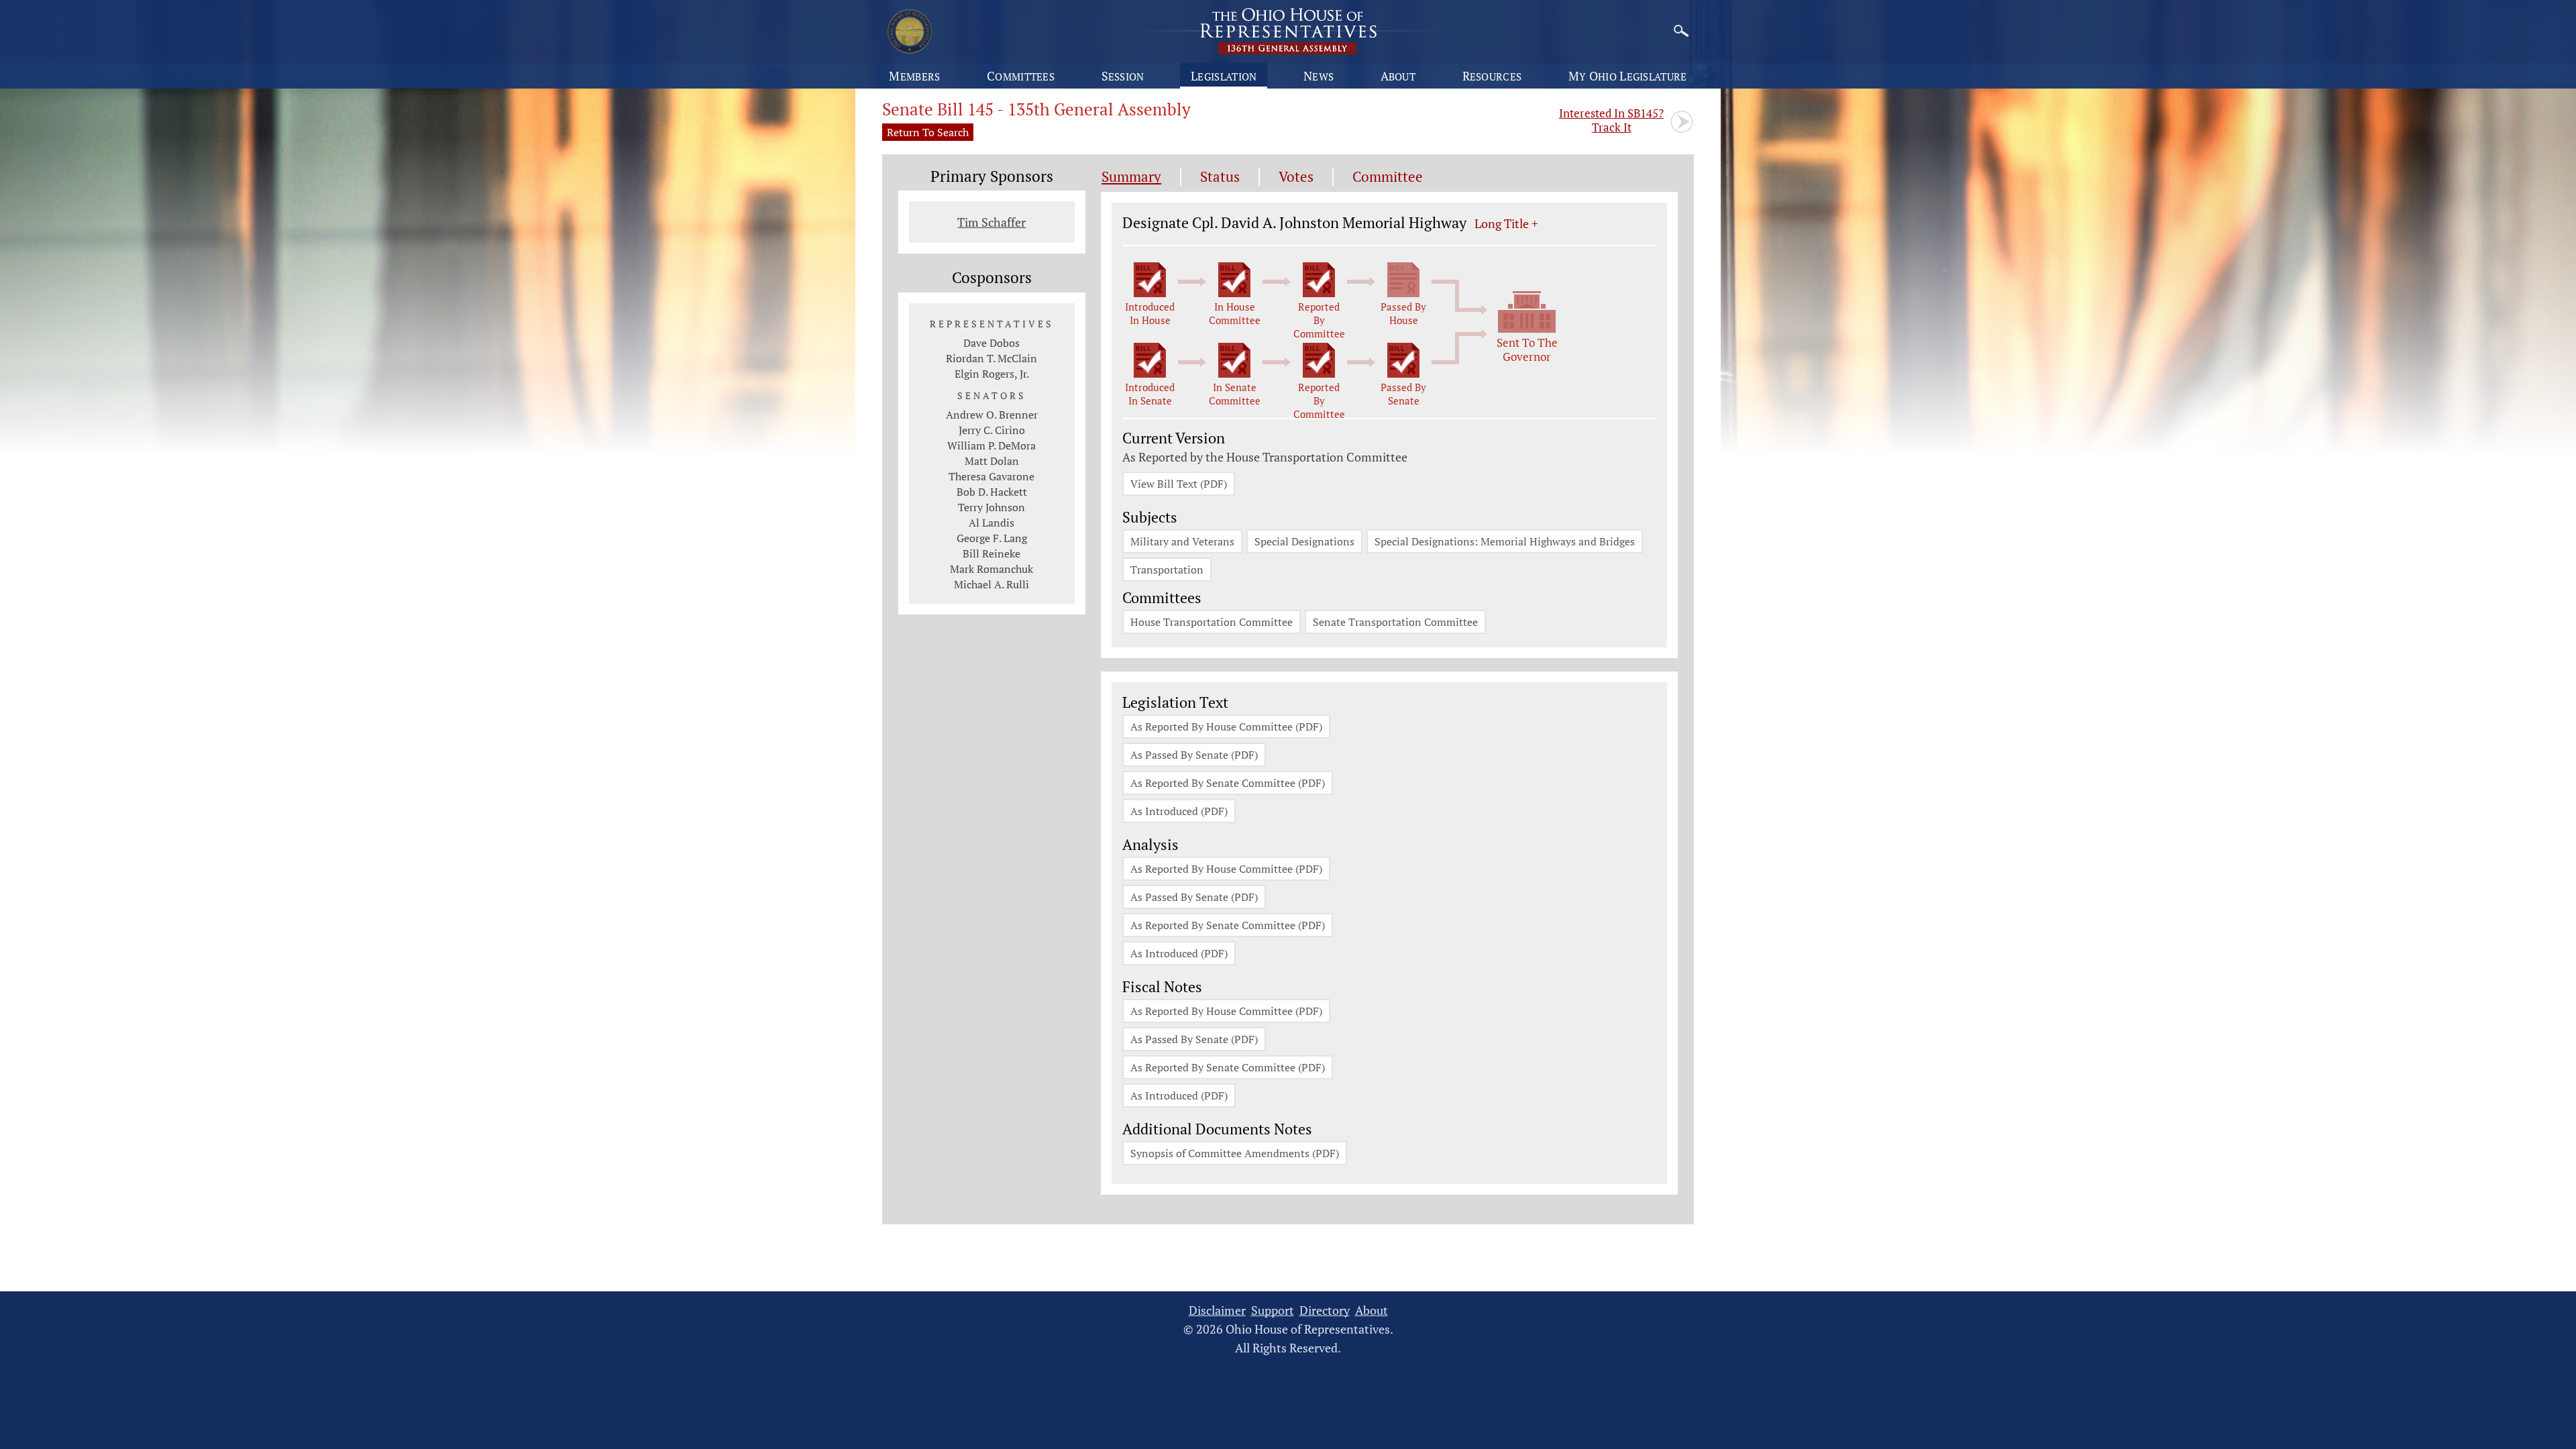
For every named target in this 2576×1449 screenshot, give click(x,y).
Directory (1325, 1310)
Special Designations (1304, 541)
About (1398, 76)
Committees (1021, 76)
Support (1273, 1310)
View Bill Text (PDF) (1179, 484)
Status (1220, 177)
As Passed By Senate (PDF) (1194, 755)
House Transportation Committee (1212, 622)
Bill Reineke (991, 553)
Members (914, 76)
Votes (1296, 177)
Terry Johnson (991, 507)
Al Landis (991, 523)
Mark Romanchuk (991, 569)
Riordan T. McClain (991, 358)
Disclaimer (1217, 1310)
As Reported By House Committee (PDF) (1226, 727)
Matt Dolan (992, 461)
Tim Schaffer (991, 222)
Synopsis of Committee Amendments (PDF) (1235, 1153)
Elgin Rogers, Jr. (992, 374)
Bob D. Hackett (992, 492)
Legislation (1224, 76)
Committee (1388, 177)
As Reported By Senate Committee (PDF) (1228, 783)
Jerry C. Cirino (992, 430)
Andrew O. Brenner (992, 415)
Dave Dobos (991, 343)
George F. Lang (992, 538)
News (1319, 76)
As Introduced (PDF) (1179, 811)
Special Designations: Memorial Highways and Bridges (1505, 541)
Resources (1492, 76)
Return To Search (928, 132)
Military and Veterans (1182, 541)
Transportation (1167, 570)
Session (1123, 76)
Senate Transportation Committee (1395, 622)
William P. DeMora (991, 445)
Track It (1611, 120)
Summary (1131, 177)
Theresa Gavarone (991, 476)
